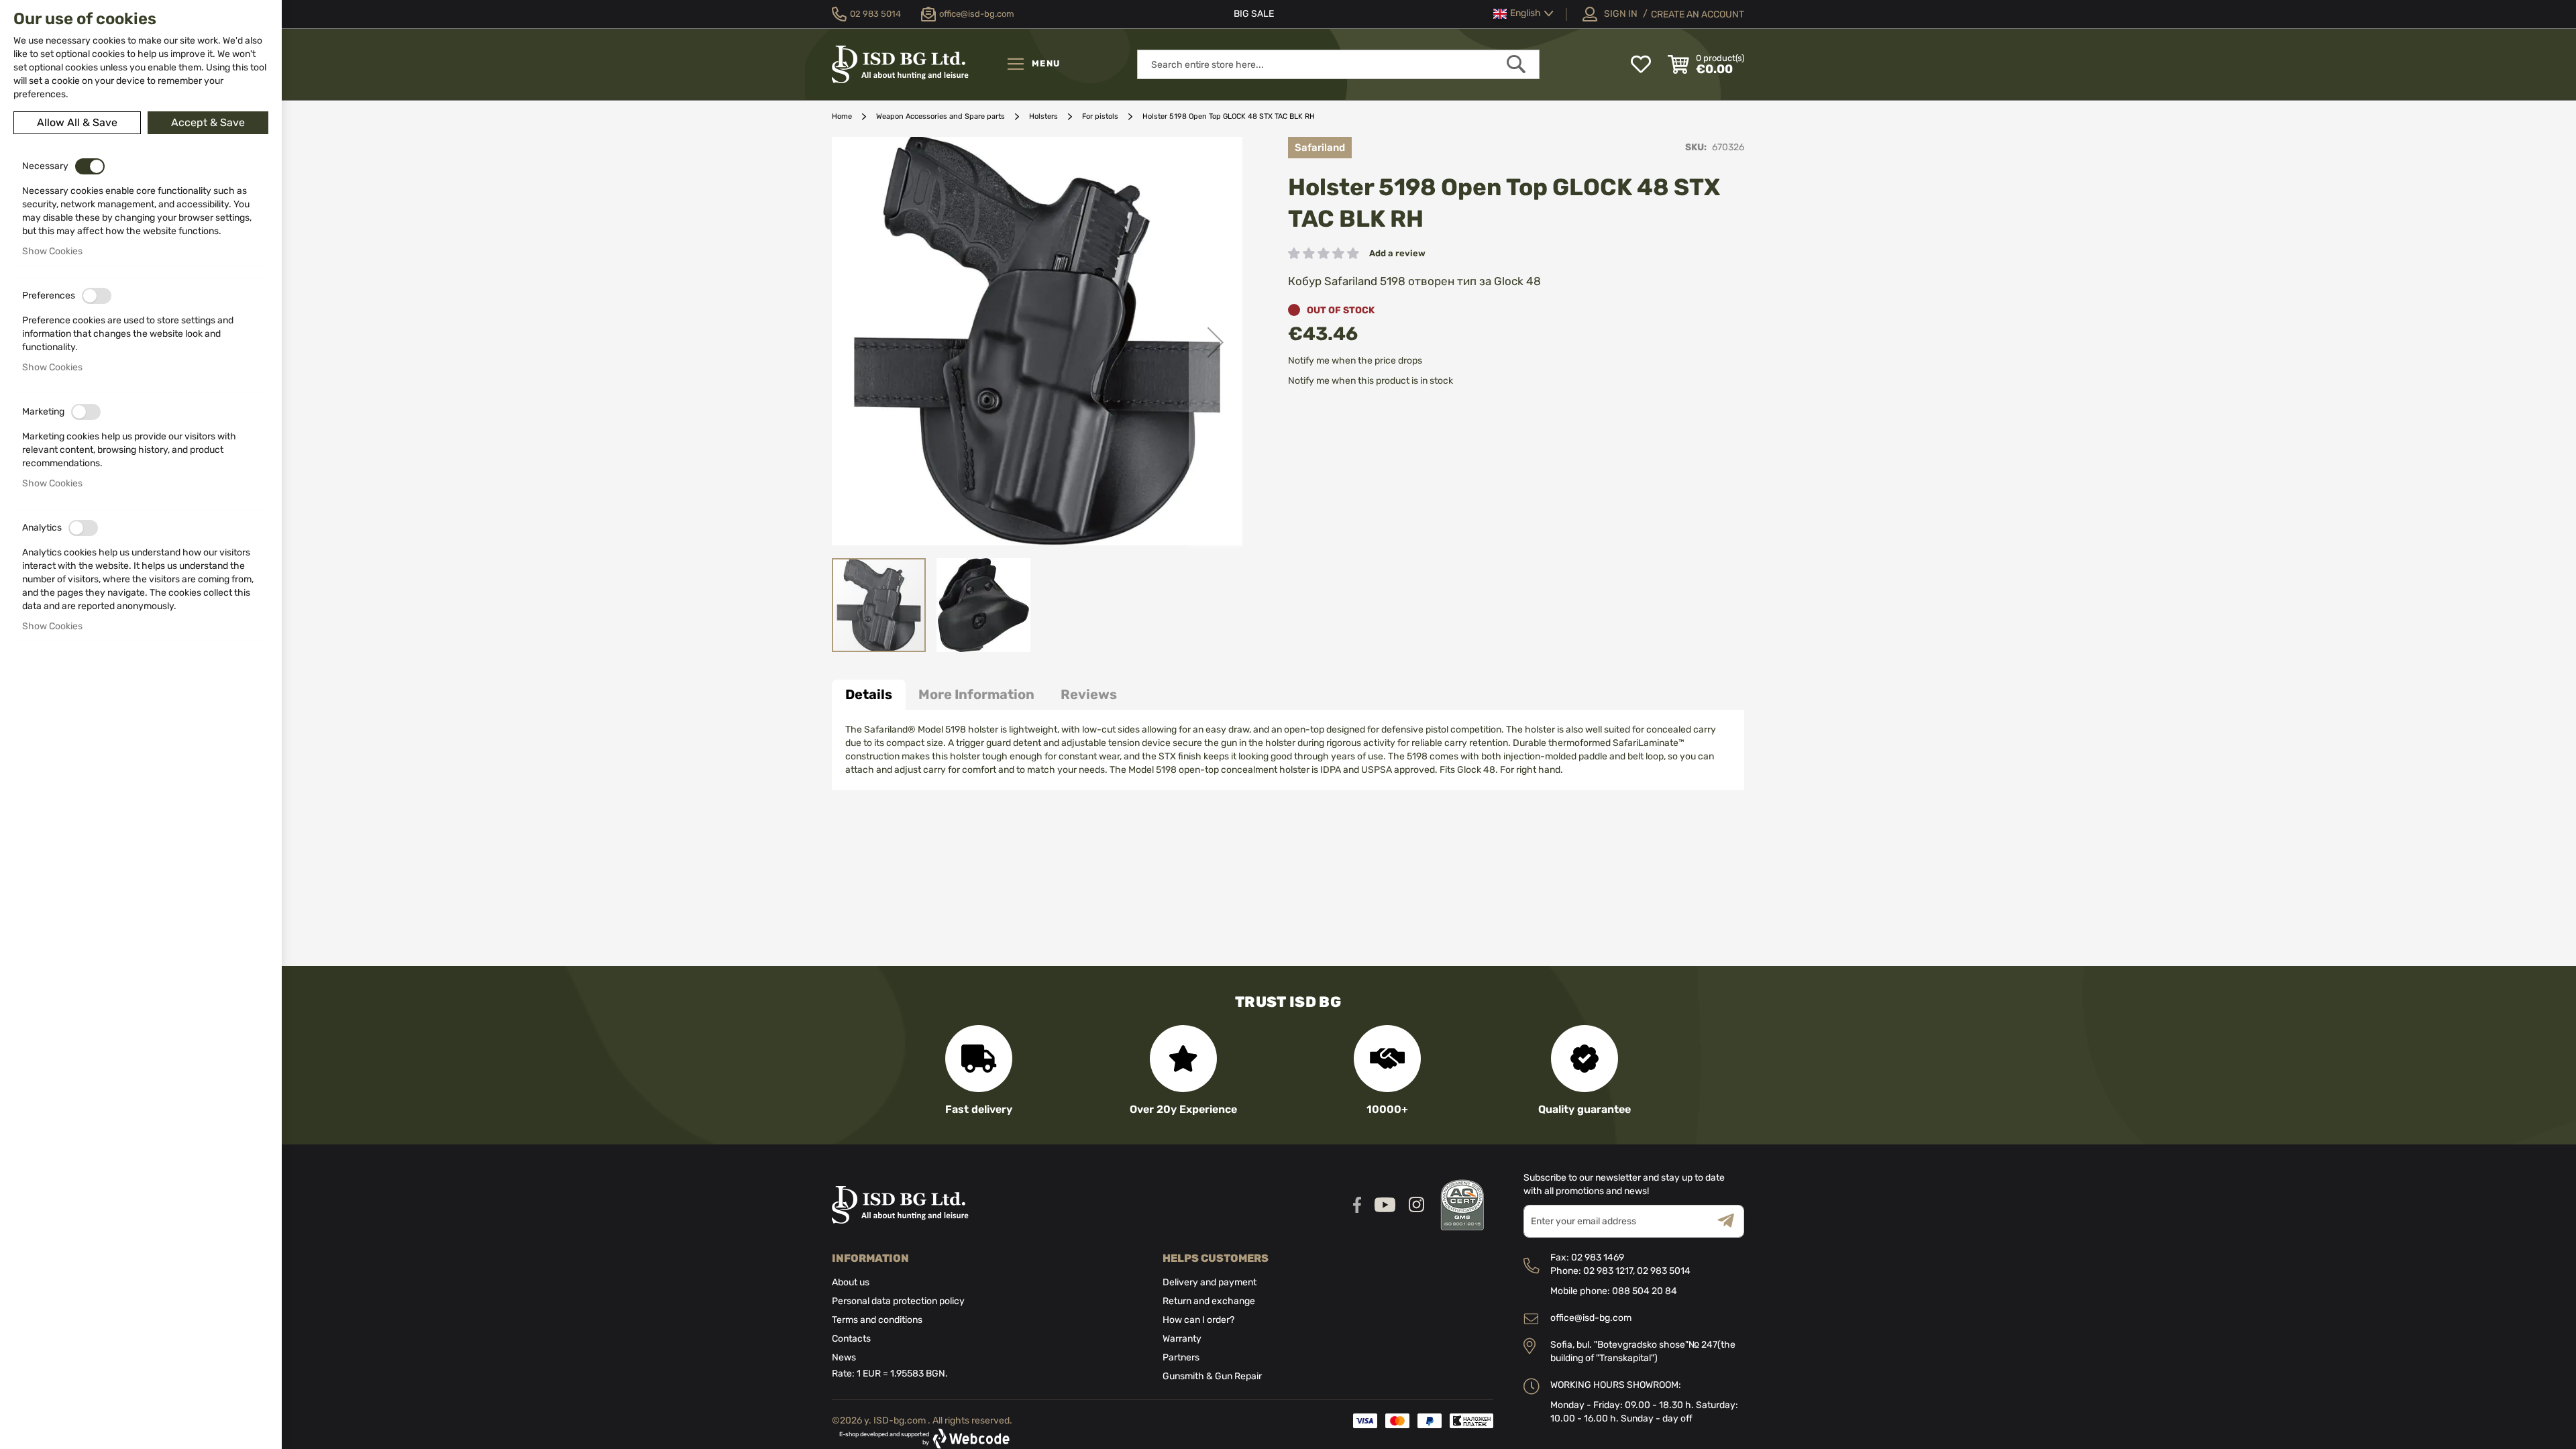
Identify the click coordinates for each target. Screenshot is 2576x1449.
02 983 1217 (1608, 1271)
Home (842, 116)
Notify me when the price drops (1355, 361)
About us (851, 1282)
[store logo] (916, 64)
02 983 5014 (1664, 1271)
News (844, 1357)
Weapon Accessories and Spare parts (941, 116)
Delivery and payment (1210, 1282)
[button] (1523, 14)
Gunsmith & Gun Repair (1212, 1376)
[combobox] (1338, 64)
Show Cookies (52, 251)
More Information (976, 694)
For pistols (1100, 116)
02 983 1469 (1598, 1257)
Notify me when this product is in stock (1371, 381)
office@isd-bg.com (1591, 1318)
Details (869, 694)
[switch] (90, 166)
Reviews (1089, 694)
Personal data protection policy (898, 1301)
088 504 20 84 (1645, 1291)
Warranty (1182, 1339)
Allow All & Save (77, 122)
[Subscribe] (1731, 1221)
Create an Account (1698, 14)
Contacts (851, 1339)
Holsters (1043, 116)
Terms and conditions (877, 1320)
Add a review (1397, 253)
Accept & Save (208, 122)
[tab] (869, 695)
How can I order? (1198, 1320)
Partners (1181, 1357)
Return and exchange (1209, 1301)
